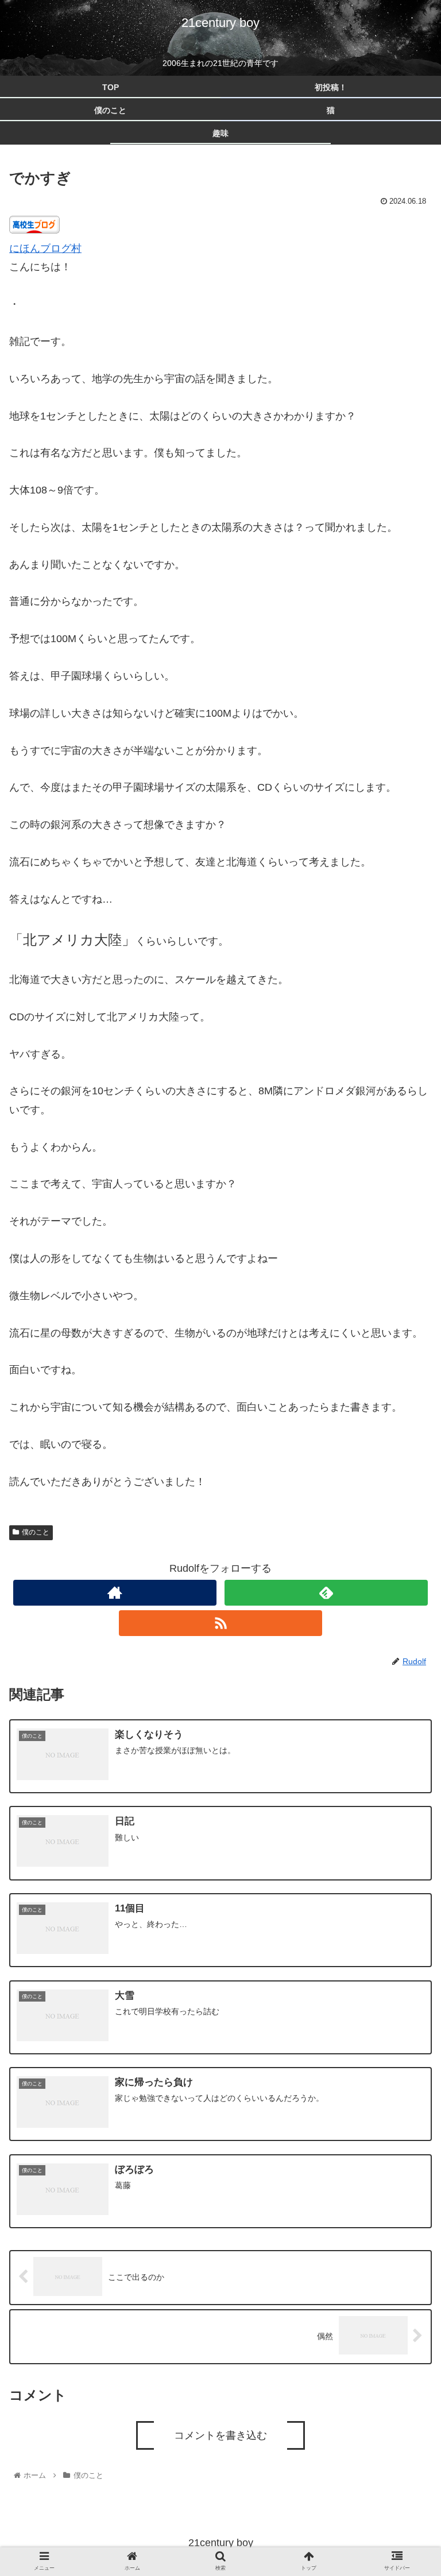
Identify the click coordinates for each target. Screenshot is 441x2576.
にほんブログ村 (45, 248)
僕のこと (36, 1532)
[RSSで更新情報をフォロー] (220, 1623)
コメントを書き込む (220, 2435)
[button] (407, 1575)
